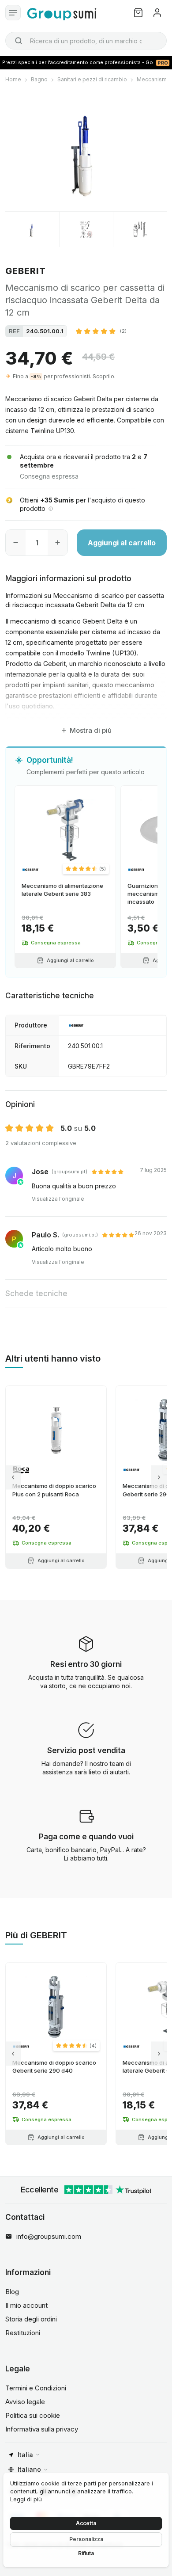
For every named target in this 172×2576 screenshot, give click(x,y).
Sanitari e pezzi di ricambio (92, 79)
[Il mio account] (157, 13)
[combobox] (86, 41)
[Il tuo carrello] (138, 13)
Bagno (39, 79)
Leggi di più (26, 2499)
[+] (58, 543)
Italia (25, 2455)
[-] (16, 543)
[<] (13, 1477)
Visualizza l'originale (58, 1199)
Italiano (29, 2469)
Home (13, 79)
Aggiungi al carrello (122, 543)
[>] (159, 1477)
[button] (101, 331)
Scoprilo (103, 376)
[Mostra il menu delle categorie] (13, 13)
